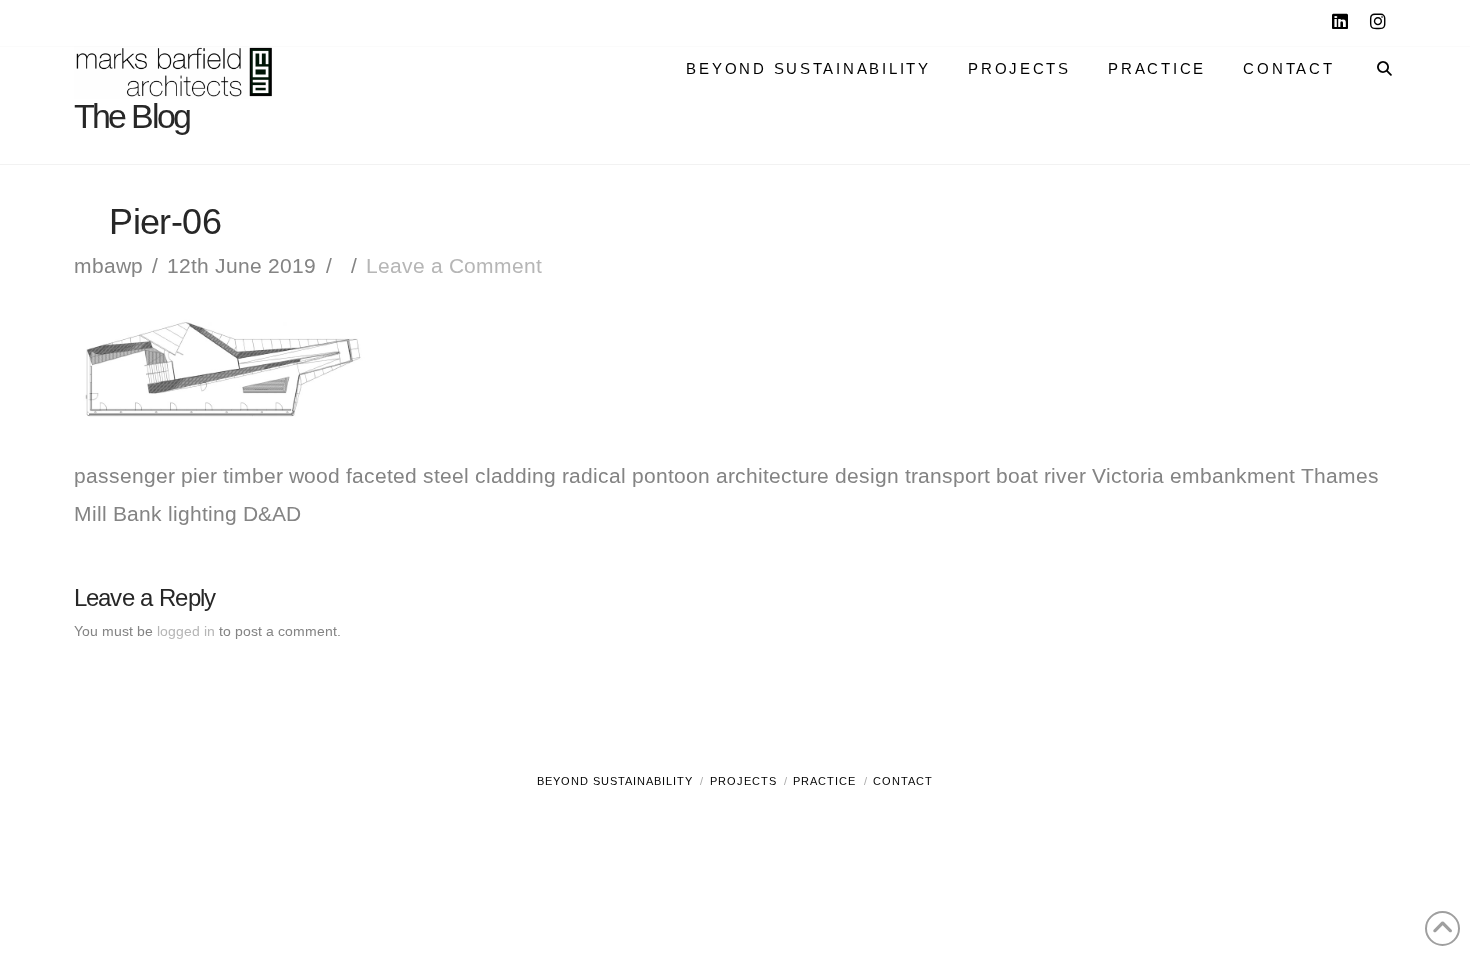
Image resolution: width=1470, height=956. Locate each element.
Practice (824, 781)
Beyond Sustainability (615, 781)
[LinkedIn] (1343, 22)
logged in (186, 631)
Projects (743, 781)
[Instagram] (1381, 22)
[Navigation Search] (1374, 53)
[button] (1451, 19)
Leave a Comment (454, 265)
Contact (903, 781)
